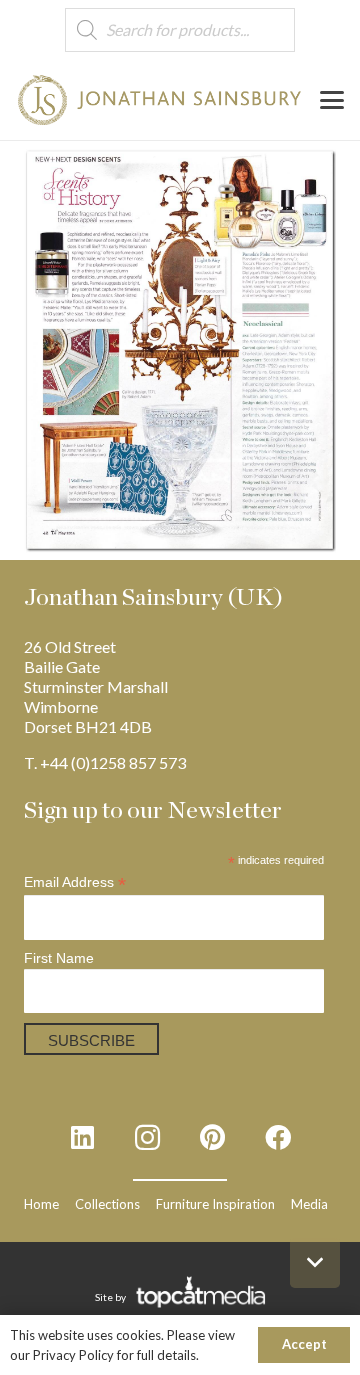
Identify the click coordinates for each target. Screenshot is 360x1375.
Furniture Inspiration (215, 1204)
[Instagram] (147, 1137)
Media (309, 1204)
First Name (59, 958)
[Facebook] (277, 1137)
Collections (107, 1204)
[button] (332, 100)
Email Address (75, 882)
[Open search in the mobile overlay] (180, 30)
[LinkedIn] (82, 1137)
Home (41, 1204)
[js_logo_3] (159, 100)
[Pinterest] (212, 1137)
